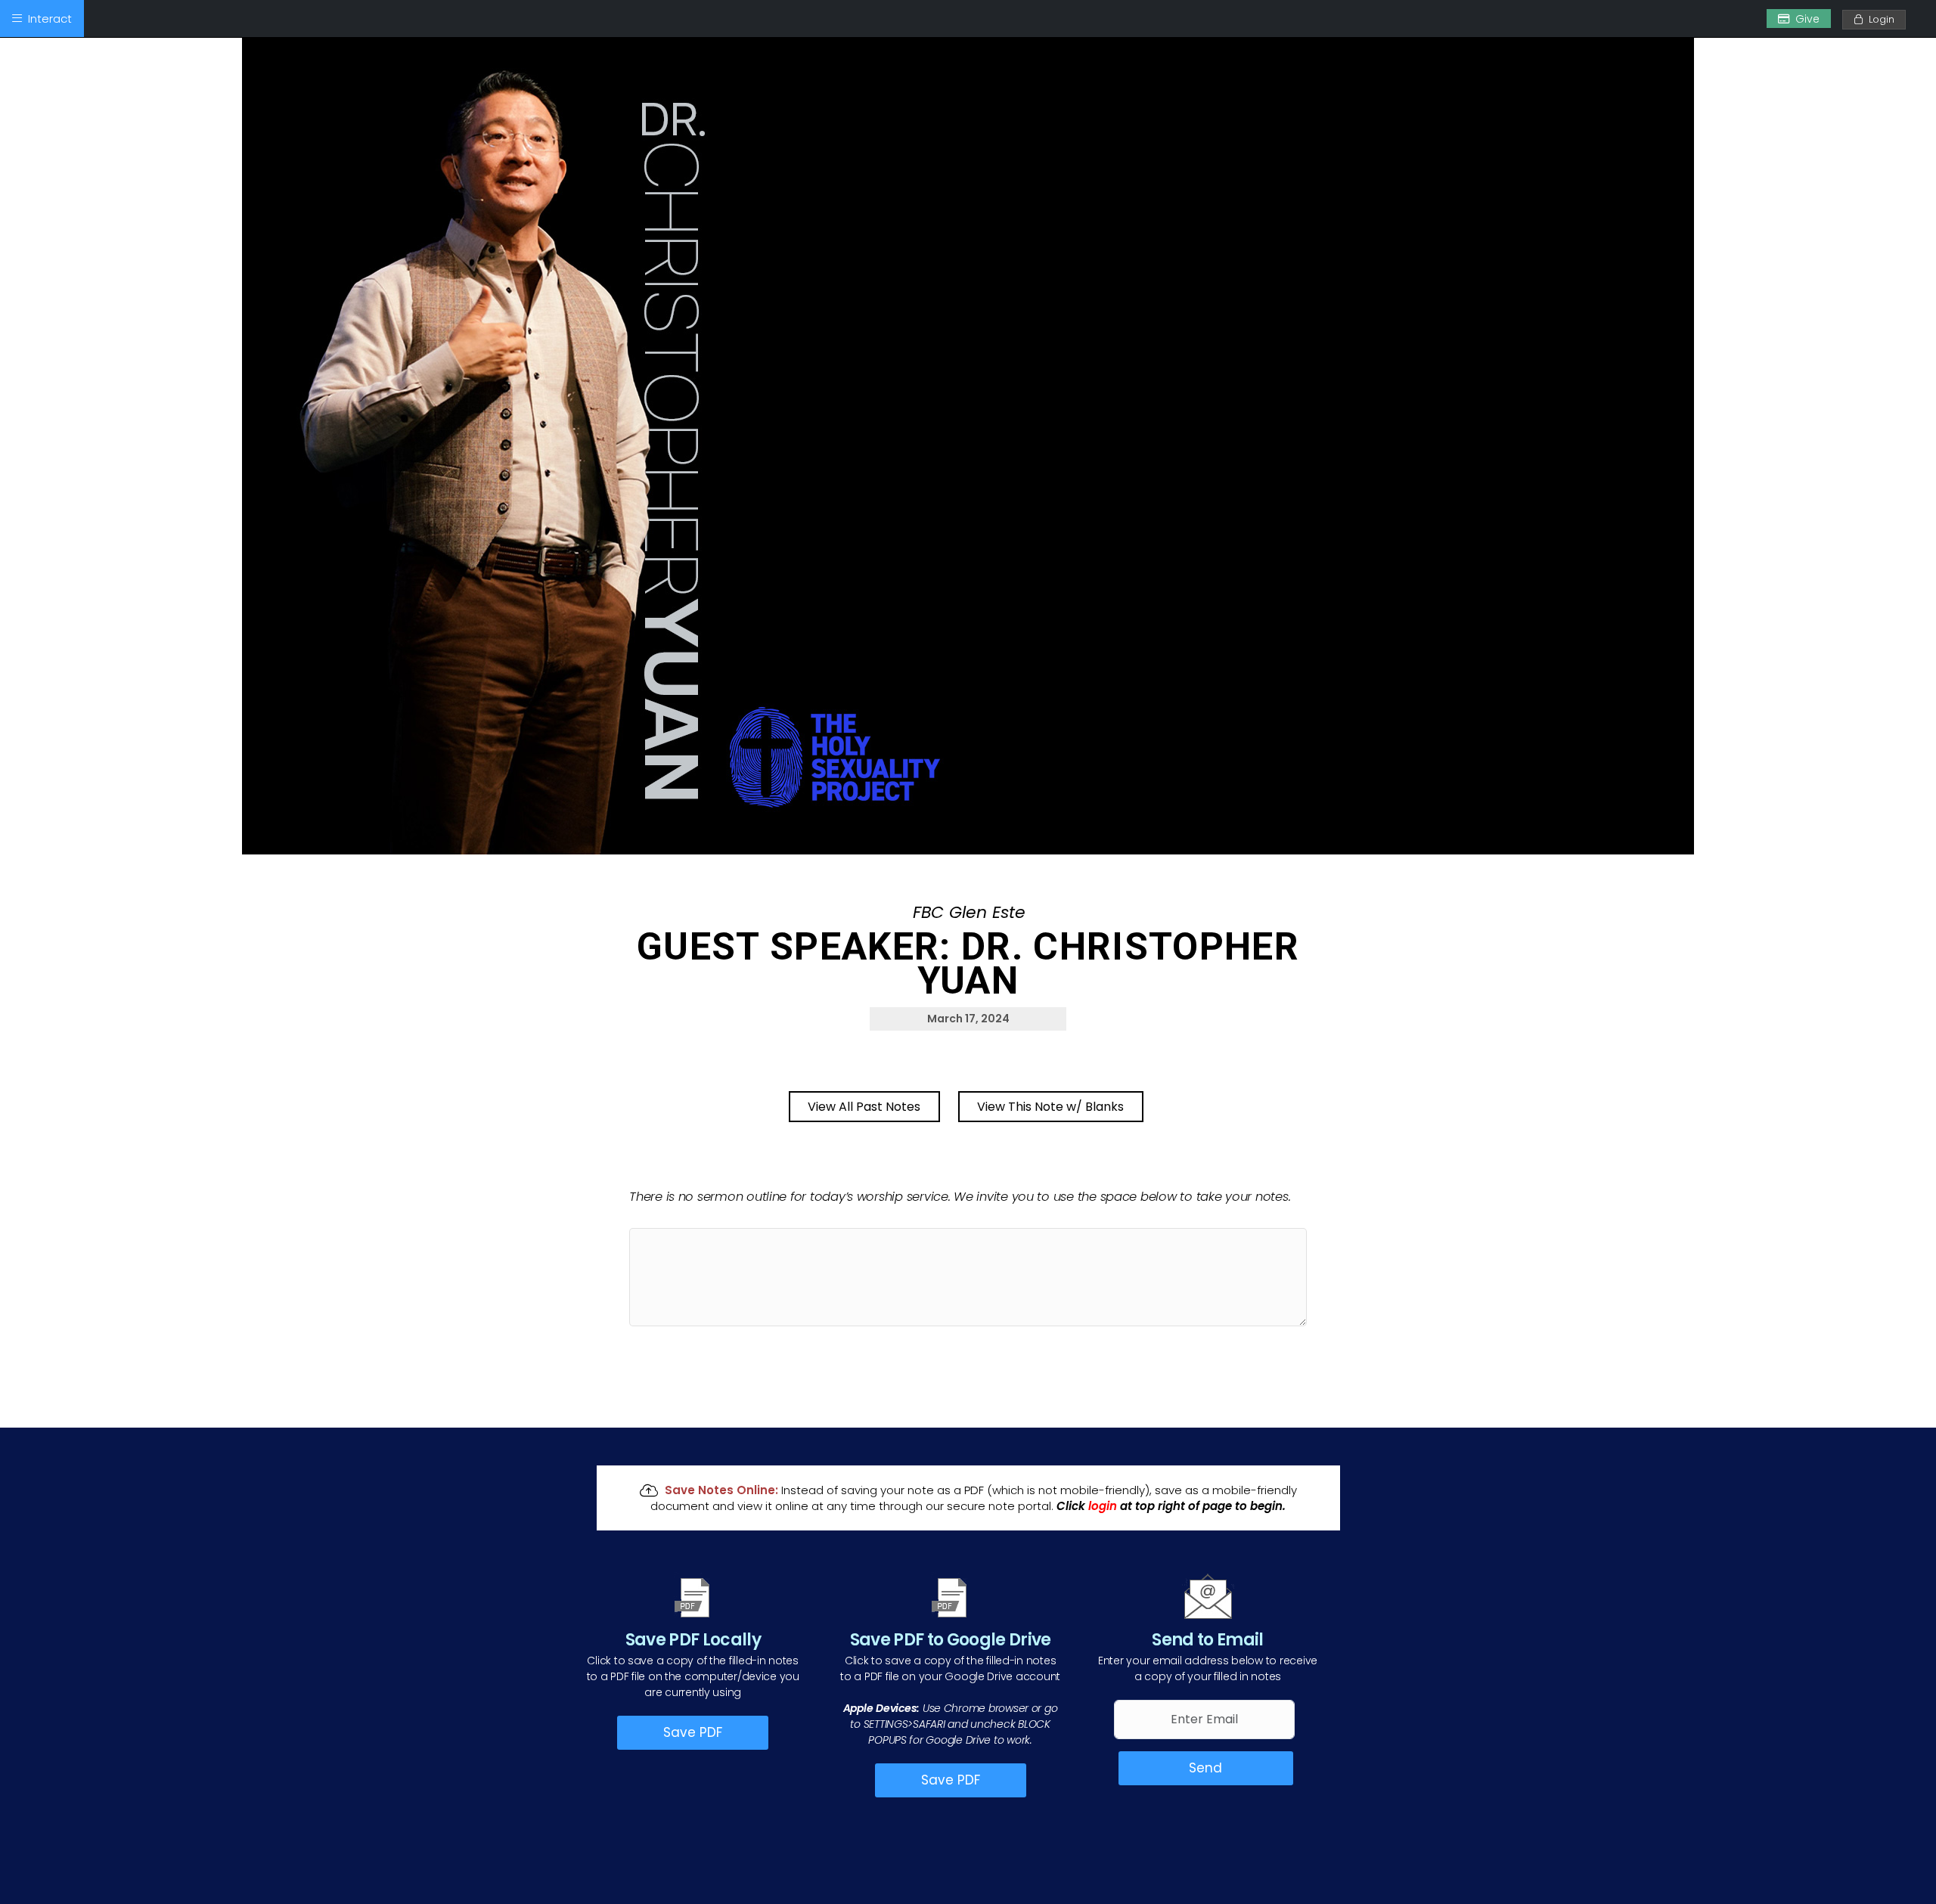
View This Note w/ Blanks (1050, 1107)
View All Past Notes (864, 1107)
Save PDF (693, 1732)
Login (1879, 19)
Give (1807, 19)
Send (1205, 1768)
